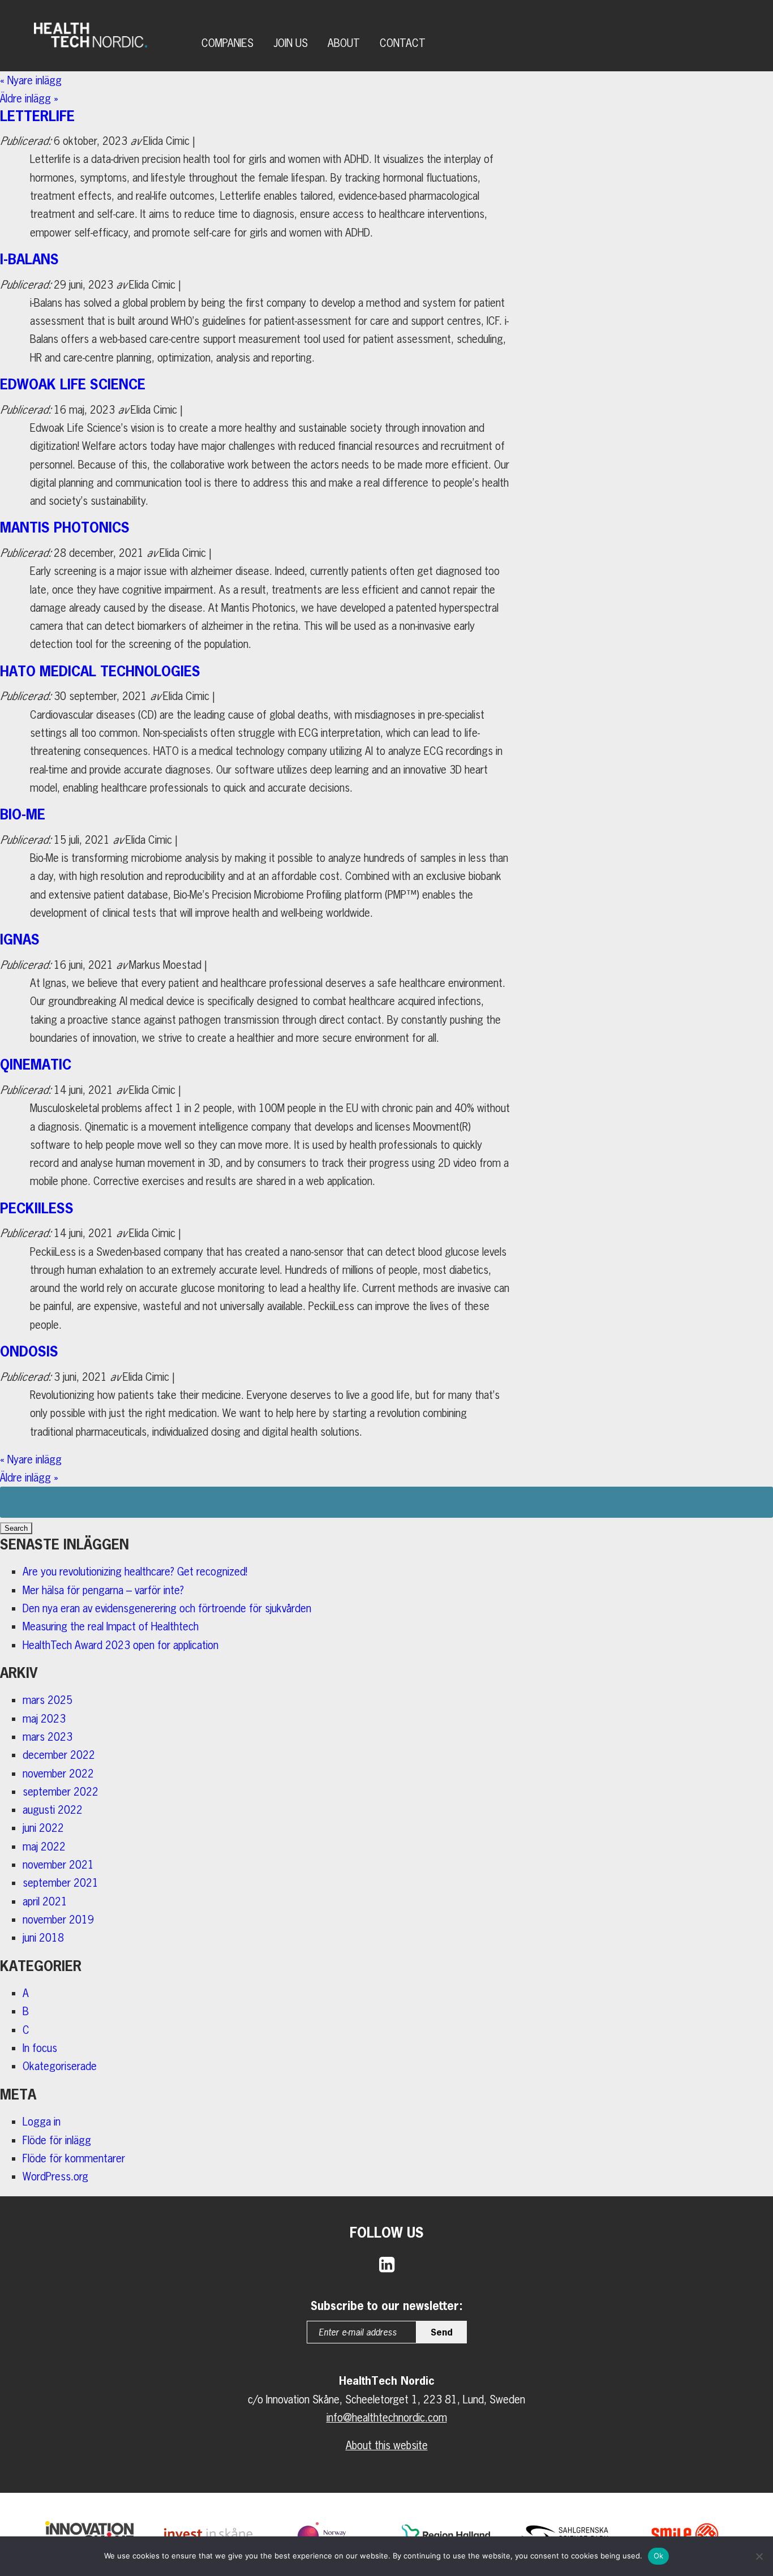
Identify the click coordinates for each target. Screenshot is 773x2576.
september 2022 (61, 1792)
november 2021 (58, 1865)
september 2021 (61, 1883)
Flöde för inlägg (57, 2140)
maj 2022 (44, 1847)
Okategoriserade (60, 2066)
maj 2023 (44, 1719)
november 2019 (58, 1920)
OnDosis (29, 1351)
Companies (227, 43)
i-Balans (29, 259)
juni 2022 (43, 1828)
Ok (659, 2556)
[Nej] (759, 2556)
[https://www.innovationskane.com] (89, 2534)
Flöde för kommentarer (74, 2158)
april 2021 (45, 1901)
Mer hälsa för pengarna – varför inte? (103, 1590)
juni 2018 (43, 1938)
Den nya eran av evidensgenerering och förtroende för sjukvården (167, 1608)
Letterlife (37, 116)
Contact (403, 43)
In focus (40, 2048)
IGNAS (20, 939)
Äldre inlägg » (29, 98)
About (344, 43)
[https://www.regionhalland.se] (446, 2534)
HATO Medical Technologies (100, 671)
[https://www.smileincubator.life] (683, 2534)
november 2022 (58, 1774)
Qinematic (36, 1064)
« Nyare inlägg (38, 80)
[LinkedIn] (387, 2264)
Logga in (42, 2122)
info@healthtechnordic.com (387, 2418)
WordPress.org (55, 2176)
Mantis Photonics (65, 527)
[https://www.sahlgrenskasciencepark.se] (564, 2534)
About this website (387, 2445)
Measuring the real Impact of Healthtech (111, 1626)
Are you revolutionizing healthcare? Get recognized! (135, 1572)
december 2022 (59, 1755)
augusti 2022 (53, 1810)
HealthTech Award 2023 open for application (121, 1645)
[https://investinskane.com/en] (208, 2534)
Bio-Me (23, 814)
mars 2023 (48, 1737)
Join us (291, 43)
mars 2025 (48, 1700)
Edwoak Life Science (73, 384)
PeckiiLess (37, 1208)
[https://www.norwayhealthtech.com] (327, 2534)
